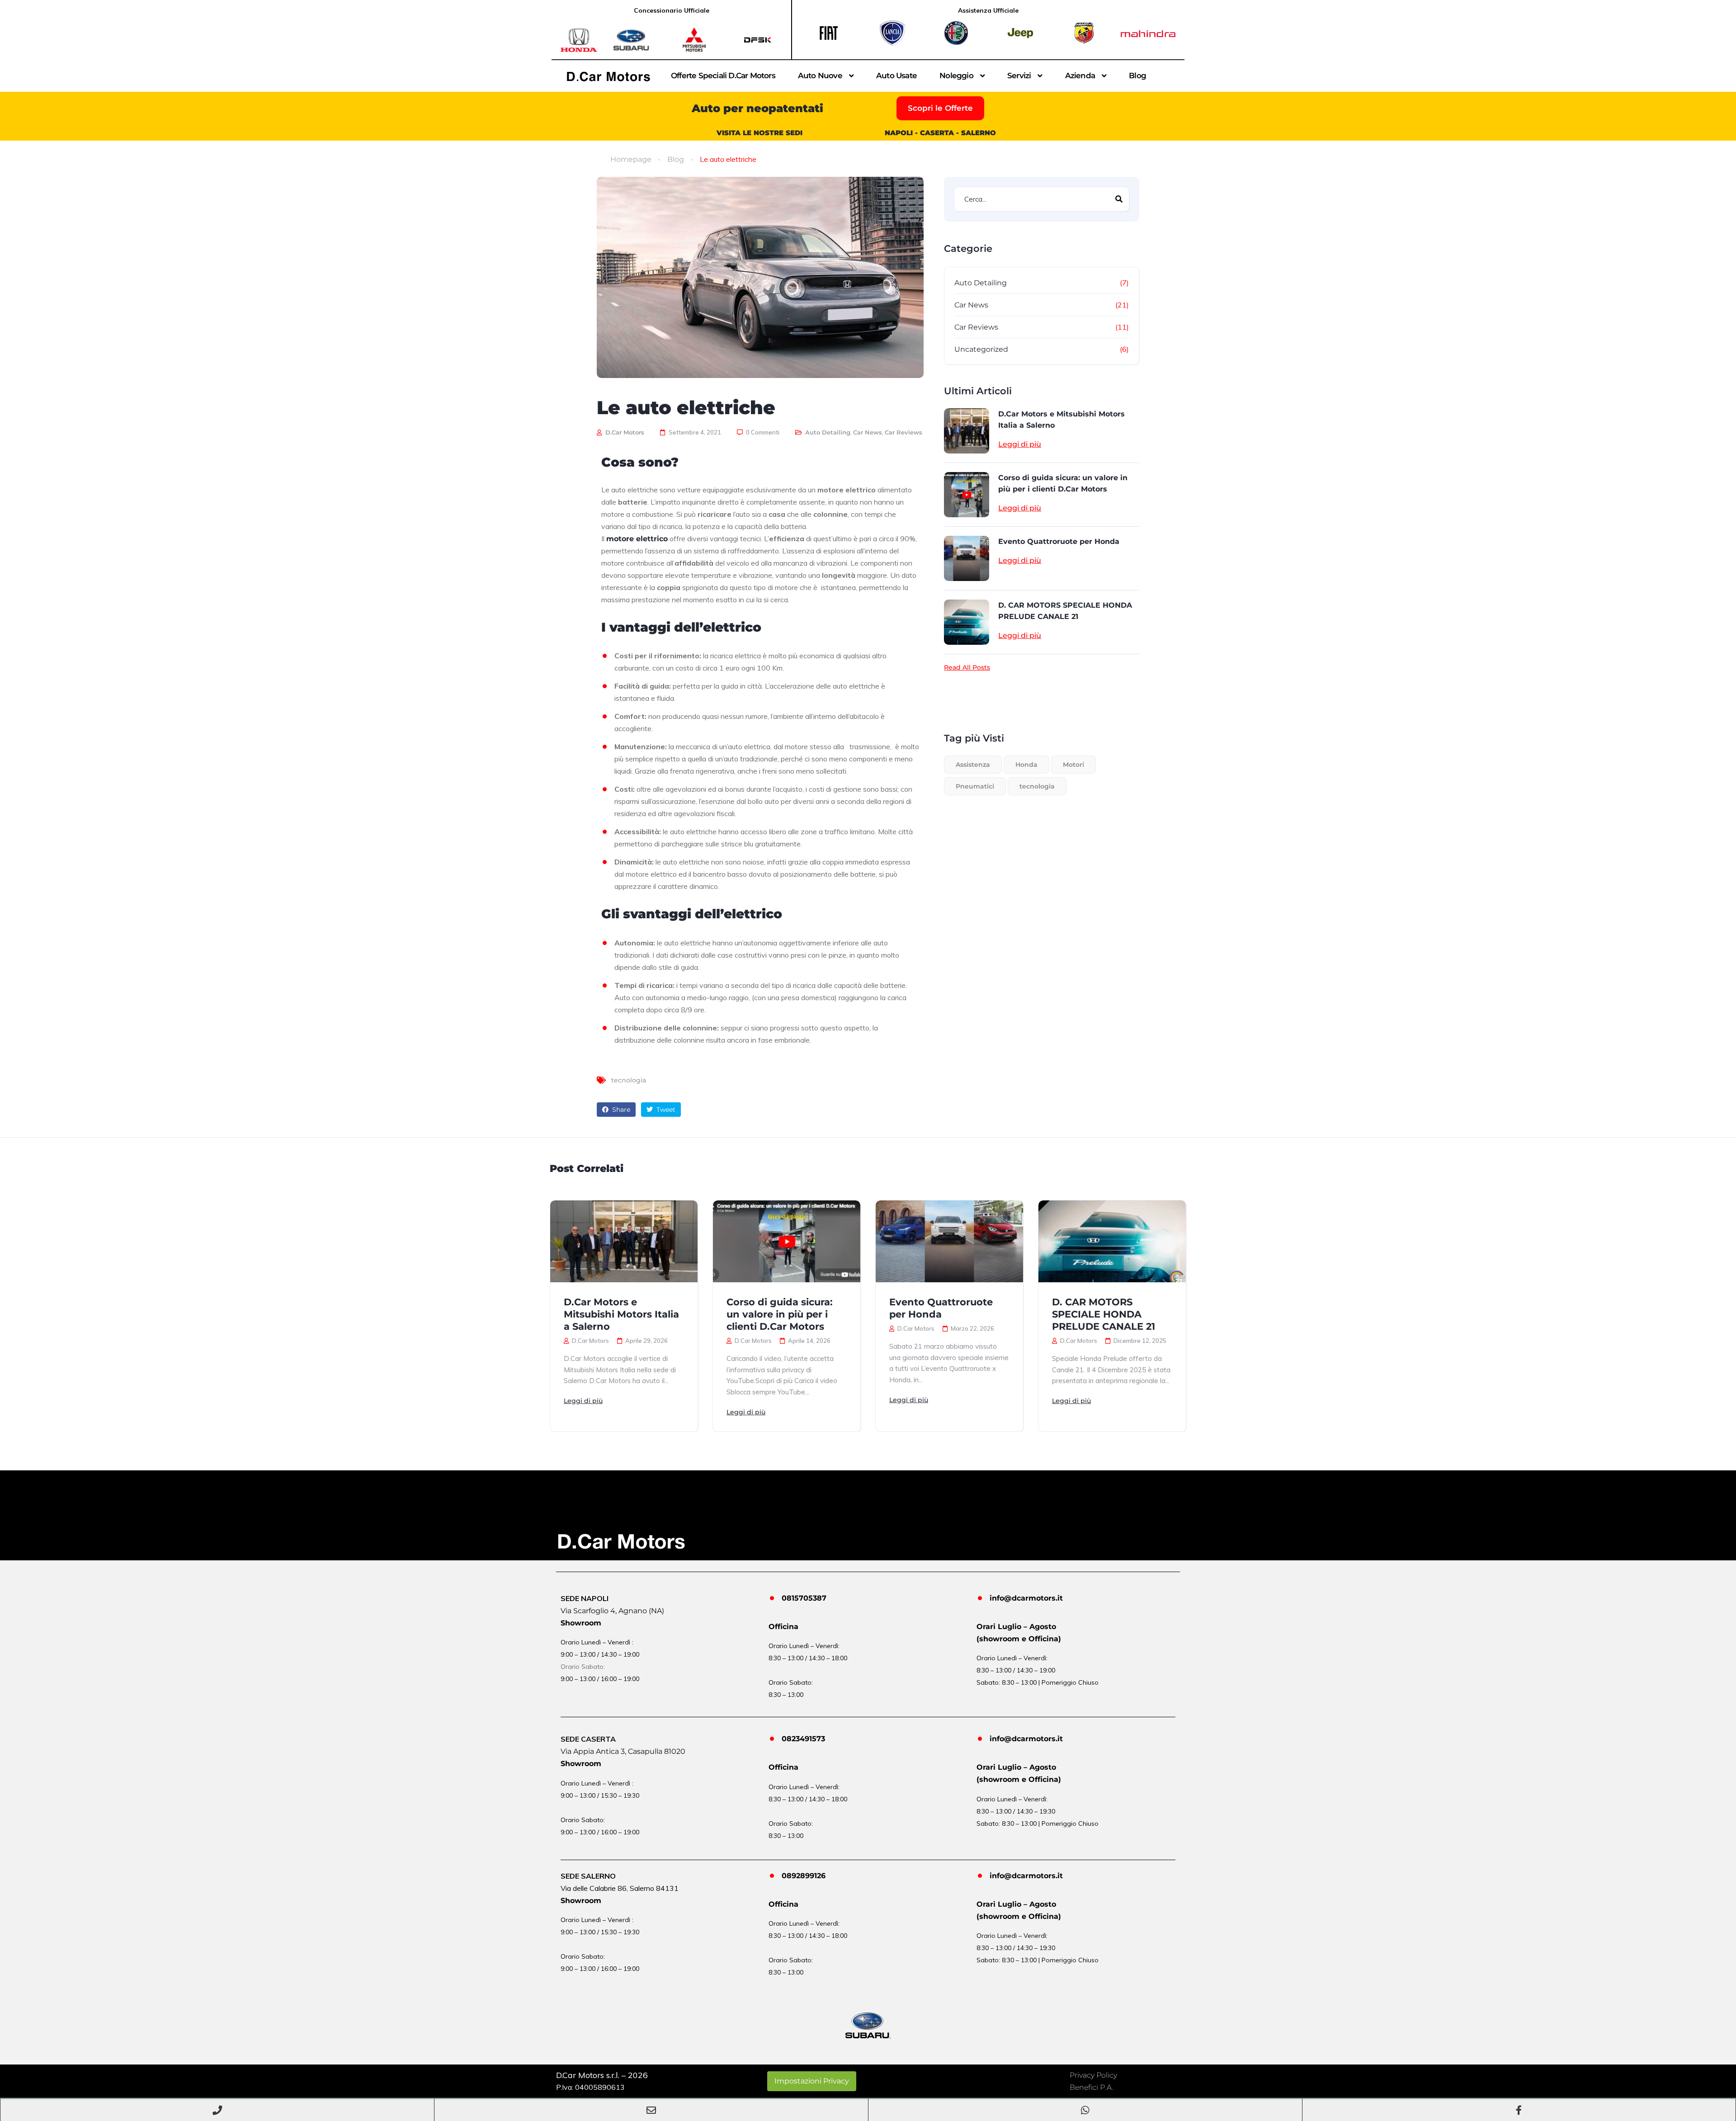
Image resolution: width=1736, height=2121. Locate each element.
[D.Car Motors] (609, 76)
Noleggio (956, 76)
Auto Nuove (820, 76)
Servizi (1019, 76)
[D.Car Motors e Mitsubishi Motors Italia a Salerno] (967, 431)
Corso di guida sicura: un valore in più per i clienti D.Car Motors (1063, 483)
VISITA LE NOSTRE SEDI (759, 133)
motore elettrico (637, 539)
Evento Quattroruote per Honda (1059, 541)
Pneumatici (975, 786)
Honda (1026, 765)
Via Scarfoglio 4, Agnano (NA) (612, 1611)
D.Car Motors (624, 432)
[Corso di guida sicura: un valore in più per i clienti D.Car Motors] (967, 495)
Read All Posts (967, 667)
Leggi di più (1020, 444)
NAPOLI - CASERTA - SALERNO (940, 133)
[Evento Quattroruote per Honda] (967, 558)
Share (620, 1110)
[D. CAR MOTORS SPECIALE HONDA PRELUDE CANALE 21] (967, 622)
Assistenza (973, 765)
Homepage (631, 159)
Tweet (665, 1110)
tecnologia (629, 1080)
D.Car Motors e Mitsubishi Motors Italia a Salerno (1061, 420)
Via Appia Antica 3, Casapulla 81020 (623, 1751)
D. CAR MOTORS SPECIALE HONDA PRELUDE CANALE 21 (1065, 611)
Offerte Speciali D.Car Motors (723, 76)
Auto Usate (896, 76)
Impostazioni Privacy (812, 2081)
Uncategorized (981, 349)
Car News (868, 432)
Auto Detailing (828, 432)
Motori (1073, 765)
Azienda (1080, 76)
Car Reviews (903, 432)
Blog (1137, 76)
